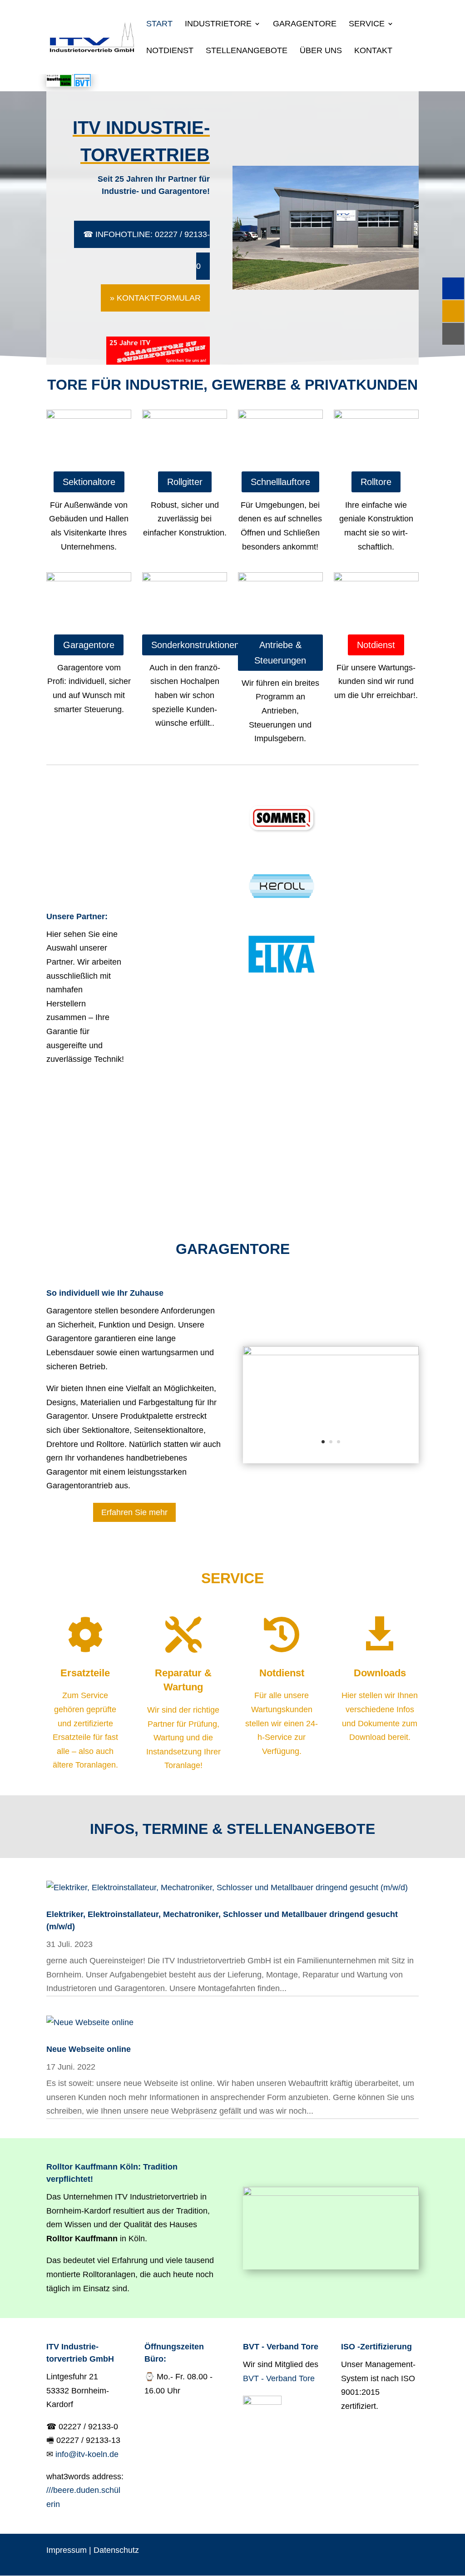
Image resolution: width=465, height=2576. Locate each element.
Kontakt (373, 51)
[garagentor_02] (331, 1352)
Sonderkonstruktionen (195, 645)
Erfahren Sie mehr (134, 1512)
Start (159, 24)
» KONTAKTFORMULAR (155, 298)
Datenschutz (116, 2550)
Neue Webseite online (89, 2049)
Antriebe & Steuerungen (280, 653)
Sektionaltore (89, 482)
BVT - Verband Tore (279, 2378)
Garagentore (305, 24)
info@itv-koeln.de (87, 2454)
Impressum (67, 2550)
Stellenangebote (247, 51)
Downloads (380, 1673)
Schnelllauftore (280, 482)
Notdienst (170, 51)
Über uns (321, 51)
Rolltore (376, 482)
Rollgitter (185, 482)
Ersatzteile (85, 1673)
